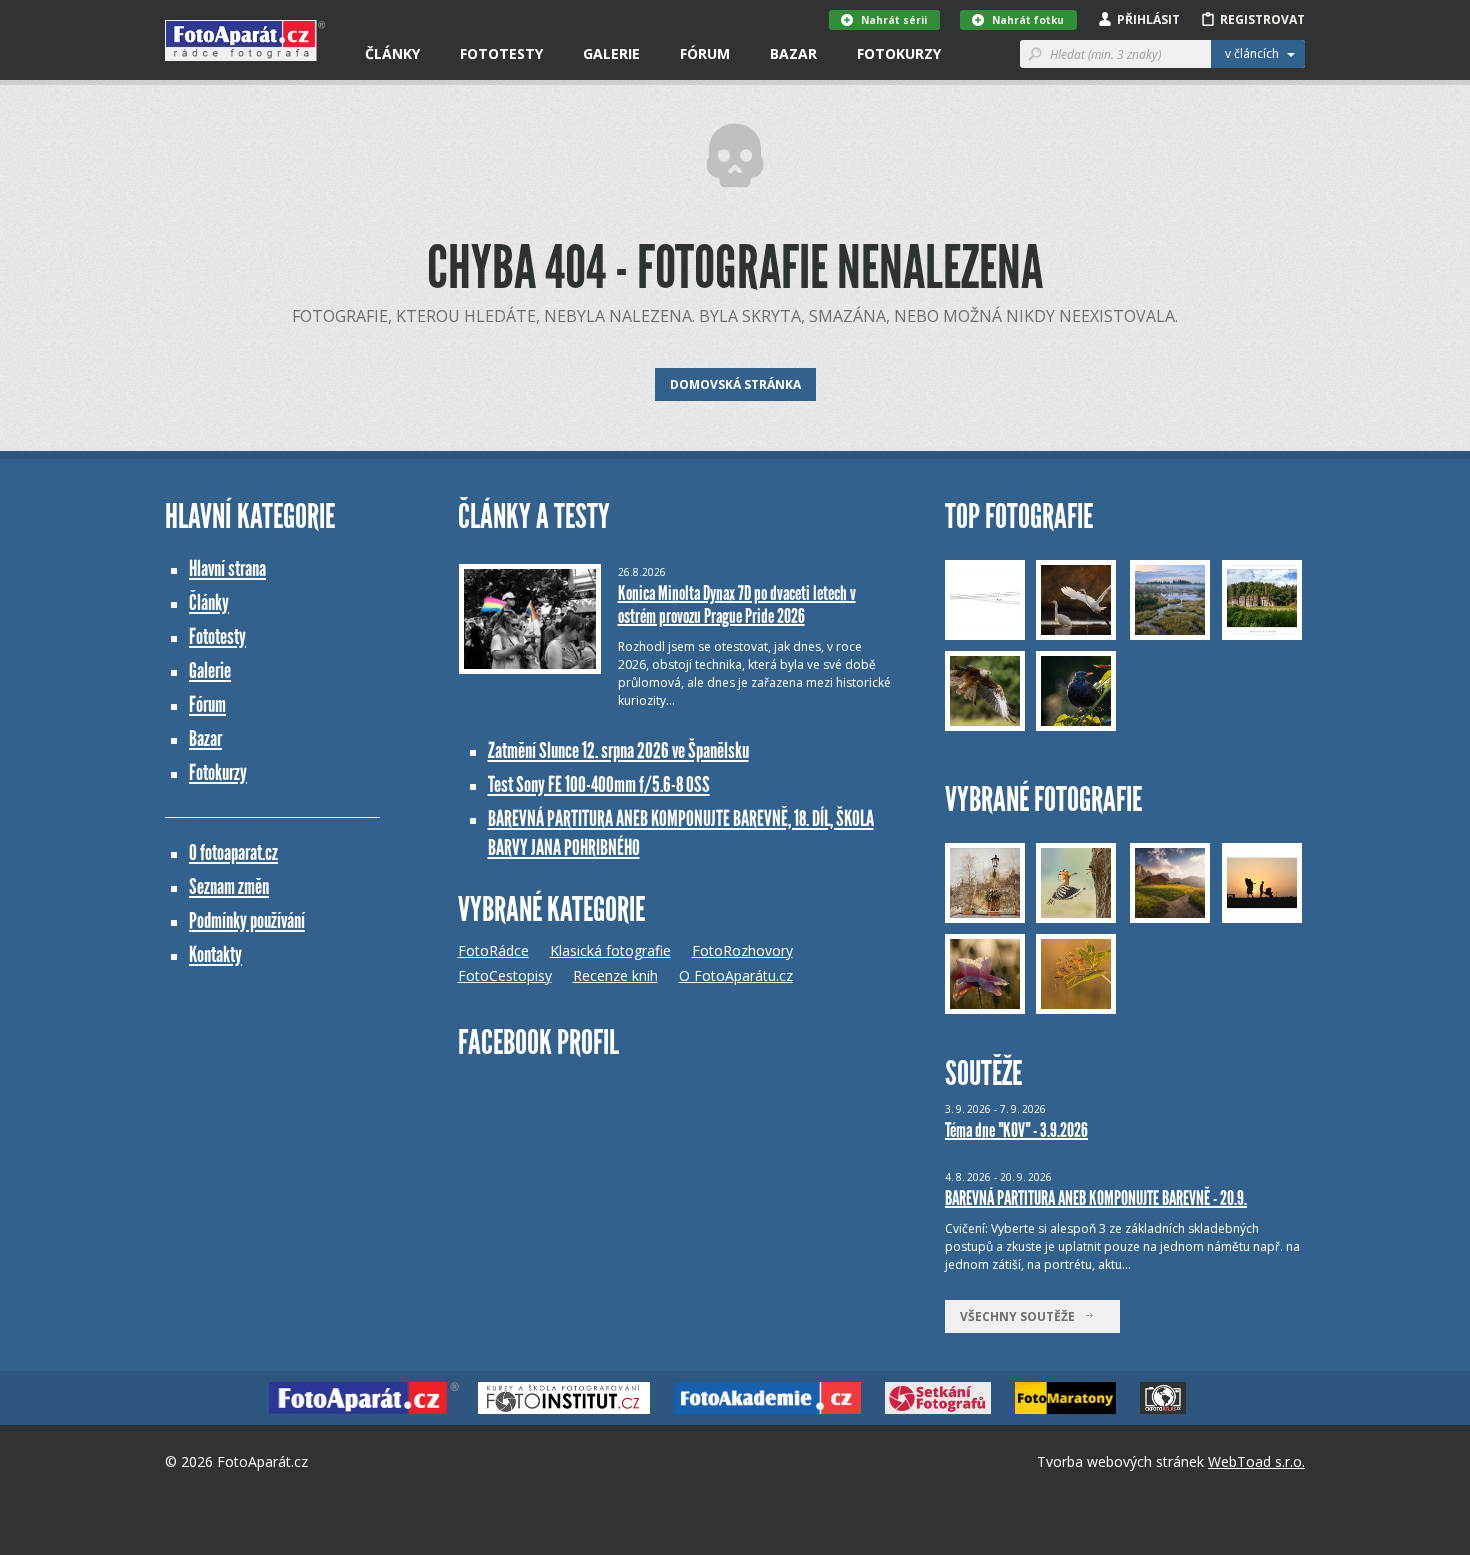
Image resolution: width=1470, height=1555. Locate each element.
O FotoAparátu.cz (736, 975)
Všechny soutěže (1022, 1316)
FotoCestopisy (505, 975)
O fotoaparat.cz (233, 852)
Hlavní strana (227, 568)
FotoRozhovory (742, 950)
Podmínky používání (247, 920)
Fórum (705, 53)
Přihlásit (1148, 19)
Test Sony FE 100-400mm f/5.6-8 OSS (599, 784)
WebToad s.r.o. (1256, 1461)
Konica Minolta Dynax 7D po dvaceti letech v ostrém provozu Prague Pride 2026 (737, 604)
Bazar (793, 53)
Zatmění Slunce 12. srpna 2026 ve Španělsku (618, 750)
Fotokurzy (899, 53)
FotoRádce (493, 950)
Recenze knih (615, 975)
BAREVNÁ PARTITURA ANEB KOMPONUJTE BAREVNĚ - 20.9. (1096, 1198)
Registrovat (1262, 19)
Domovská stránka (735, 384)
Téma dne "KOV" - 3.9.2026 (1016, 1130)
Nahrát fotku (1028, 20)
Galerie (611, 53)
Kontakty (215, 954)
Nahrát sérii (894, 20)
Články (392, 53)
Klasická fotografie (610, 950)
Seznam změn (229, 886)
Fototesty (501, 53)
